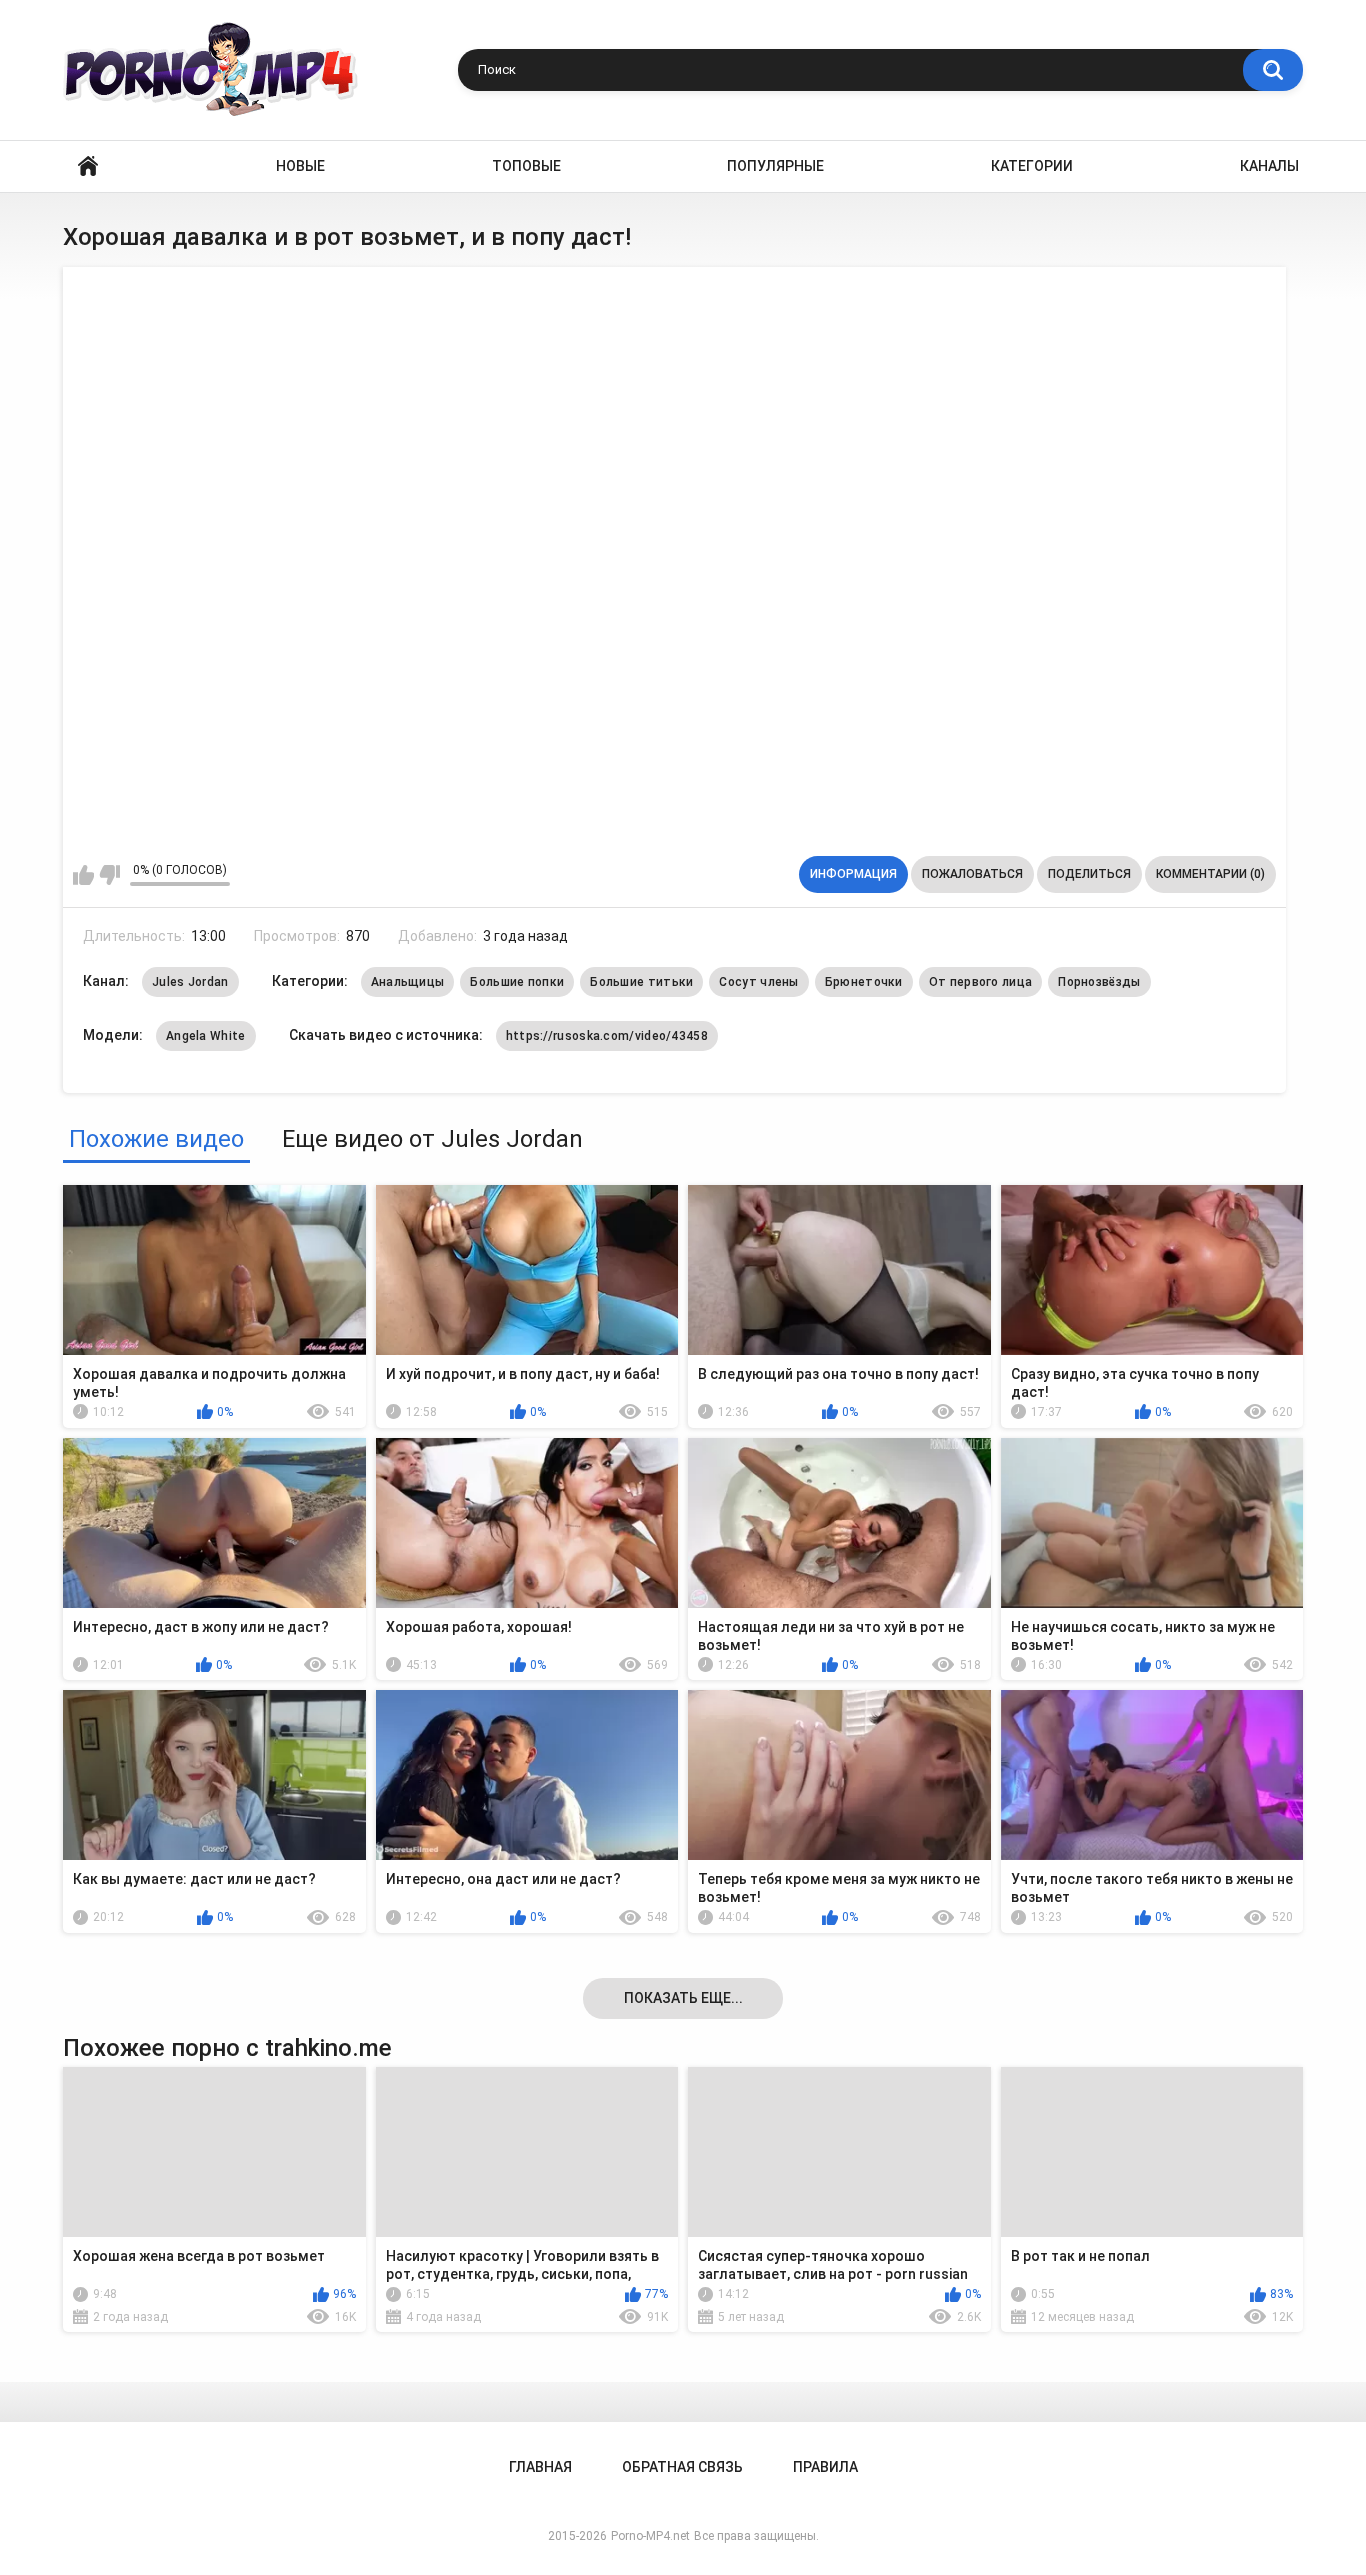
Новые (300, 166)
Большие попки (517, 982)
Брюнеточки (864, 982)
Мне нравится (83, 875)
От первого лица (981, 982)
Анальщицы (408, 982)
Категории (1032, 166)
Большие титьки (641, 982)
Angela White (206, 1036)
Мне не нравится (109, 875)
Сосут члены (758, 982)
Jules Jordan (190, 982)
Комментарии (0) (1210, 874)
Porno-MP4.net (650, 2536)
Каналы (1269, 166)
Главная (88, 166)
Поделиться (1089, 874)
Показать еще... (683, 1998)
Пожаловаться (972, 874)
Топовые (526, 166)
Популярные (775, 166)
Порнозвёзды (1099, 982)
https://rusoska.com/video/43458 (607, 1036)
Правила (825, 2467)
